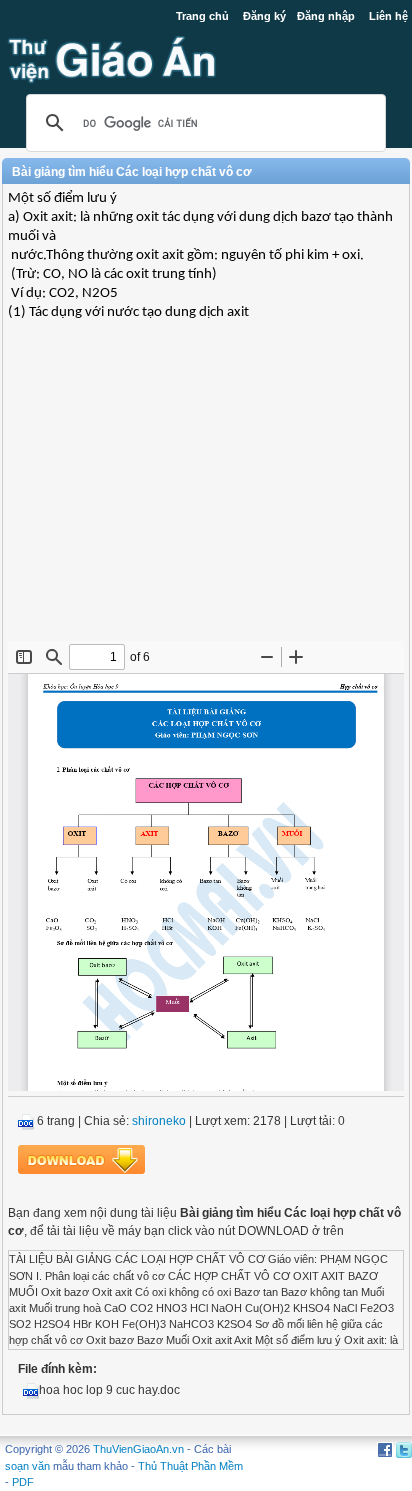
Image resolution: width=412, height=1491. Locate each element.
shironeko (159, 1121)
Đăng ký (264, 16)
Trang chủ (202, 16)
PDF (23, 1482)
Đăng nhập (326, 16)
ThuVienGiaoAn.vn (138, 1449)
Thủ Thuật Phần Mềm (190, 1466)
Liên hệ (388, 16)
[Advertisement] (206, 496)
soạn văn (27, 1466)
